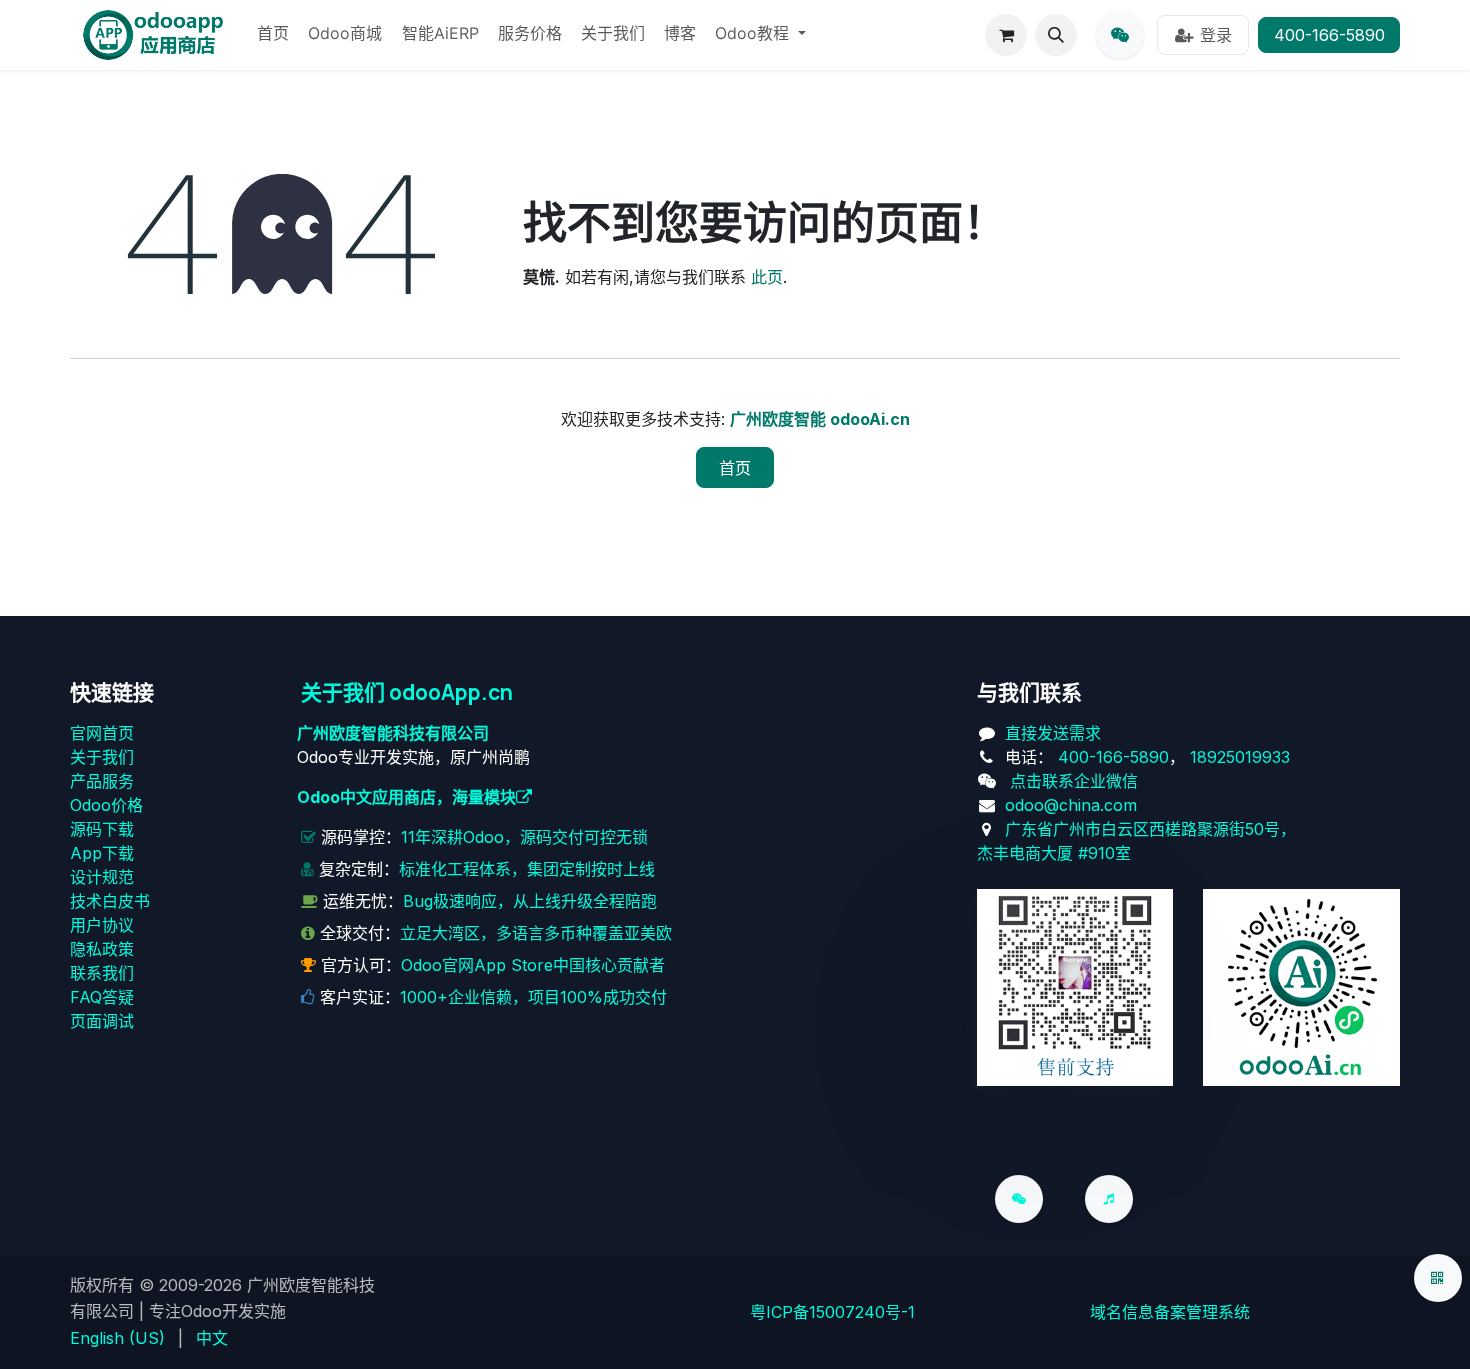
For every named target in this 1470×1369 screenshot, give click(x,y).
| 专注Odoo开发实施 (212, 1311)
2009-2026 (200, 1285)
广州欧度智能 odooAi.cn (820, 419)
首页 (735, 468)
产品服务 (102, 781)
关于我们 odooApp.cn (407, 692)
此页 (767, 277)
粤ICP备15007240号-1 (832, 1312)
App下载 (102, 853)
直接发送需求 (1053, 733)
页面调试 (102, 1021)
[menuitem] (273, 35)
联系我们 (102, 973)
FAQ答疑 (102, 997)
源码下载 (102, 829)
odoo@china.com (1071, 805)
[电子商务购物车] (1006, 35)
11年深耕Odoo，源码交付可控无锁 (524, 837)
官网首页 (102, 733)
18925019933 (1240, 757)
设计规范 (102, 877)
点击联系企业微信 (1074, 781)
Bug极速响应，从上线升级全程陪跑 (530, 901)
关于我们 (102, 757)
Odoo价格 (106, 805)
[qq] (1120, 35)
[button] (1056, 35)
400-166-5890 (1329, 35)
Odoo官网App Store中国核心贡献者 (533, 965)
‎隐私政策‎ (102, 949)
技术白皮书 (110, 901)
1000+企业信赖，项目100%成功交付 (533, 997)
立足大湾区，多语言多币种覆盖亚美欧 (536, 933)
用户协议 (102, 925)
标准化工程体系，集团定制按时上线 (527, 869)
